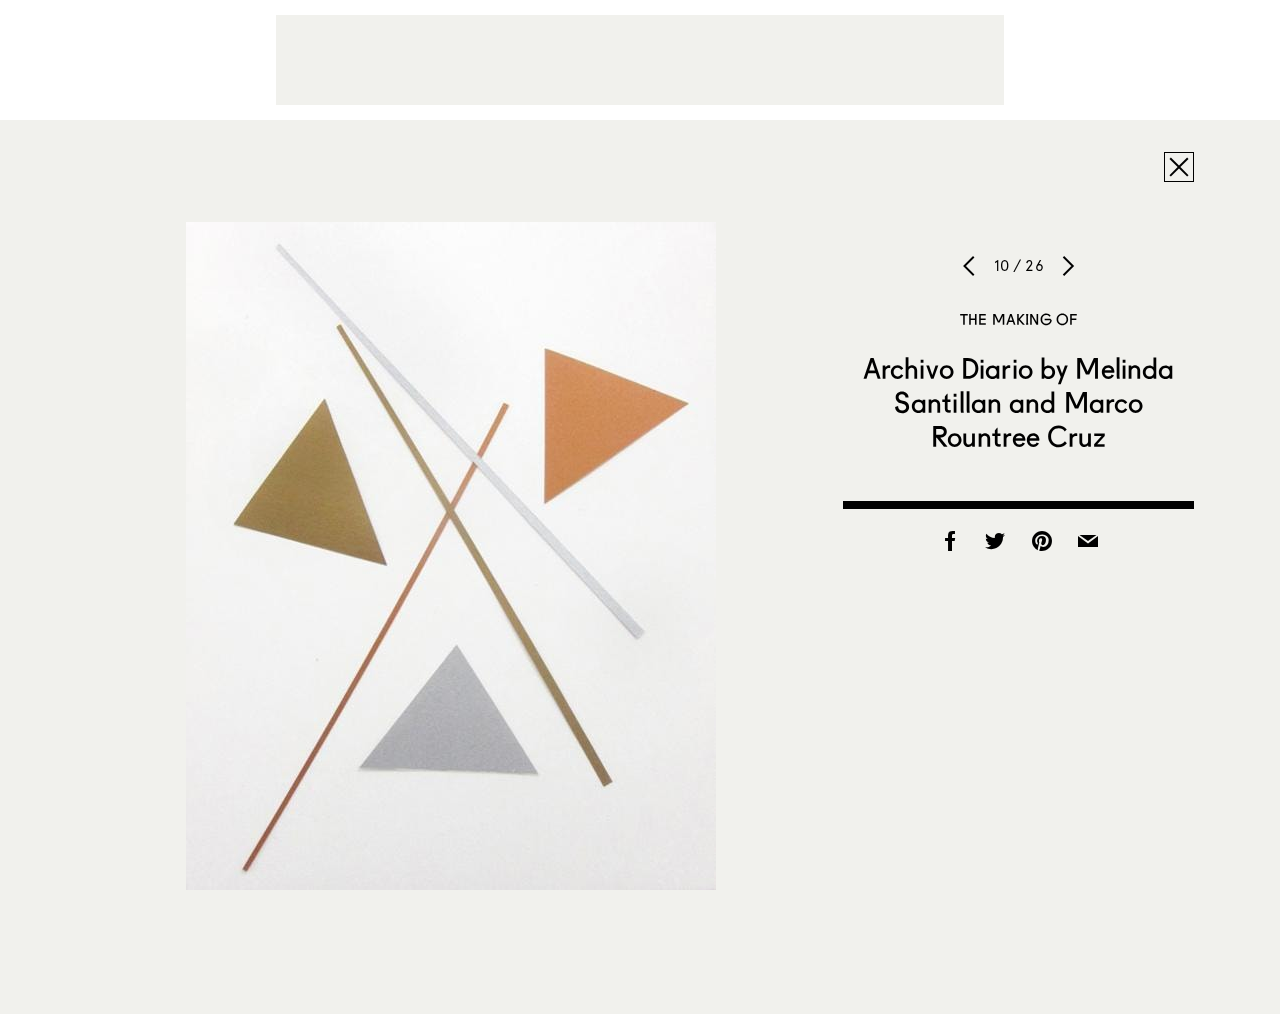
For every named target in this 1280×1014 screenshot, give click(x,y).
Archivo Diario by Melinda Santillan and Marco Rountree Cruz (1019, 402)
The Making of (1018, 319)
